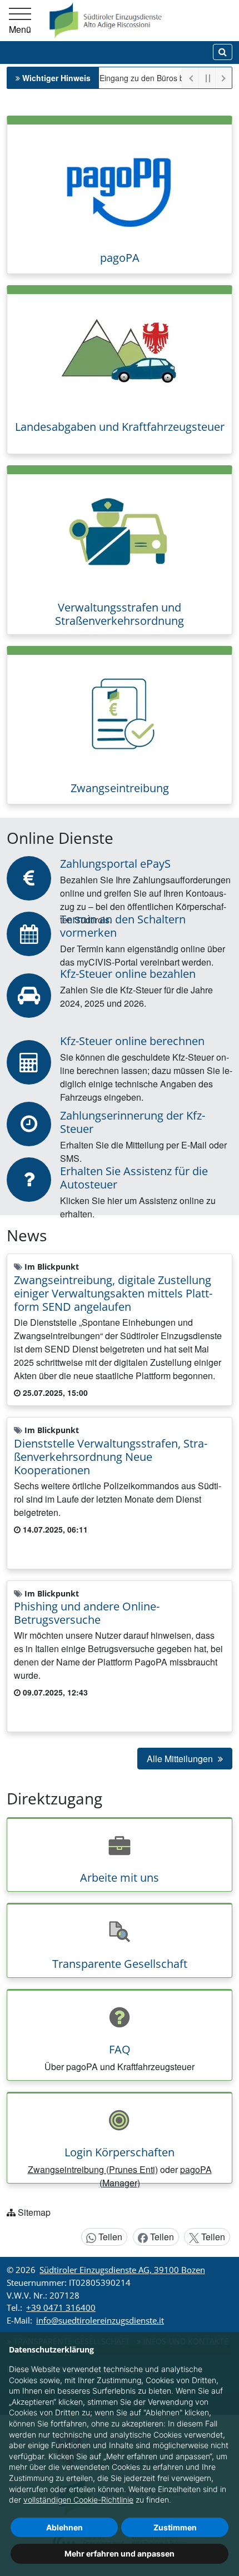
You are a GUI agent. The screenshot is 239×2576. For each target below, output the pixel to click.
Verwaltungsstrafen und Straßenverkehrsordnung (120, 614)
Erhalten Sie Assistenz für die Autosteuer (134, 1178)
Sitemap (34, 2212)
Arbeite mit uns (120, 1878)
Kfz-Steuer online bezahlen (128, 974)
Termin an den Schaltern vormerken (123, 926)
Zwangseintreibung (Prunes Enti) (93, 2169)
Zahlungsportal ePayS (115, 864)
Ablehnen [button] (64, 2527)
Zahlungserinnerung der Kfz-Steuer (133, 1122)
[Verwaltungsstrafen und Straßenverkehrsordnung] (120, 533)
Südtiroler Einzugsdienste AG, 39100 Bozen (122, 2270)
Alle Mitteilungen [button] (181, 1759)
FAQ (120, 2049)
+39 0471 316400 (61, 2308)
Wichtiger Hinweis (56, 78)
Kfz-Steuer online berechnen (132, 1041)
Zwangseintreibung (120, 788)
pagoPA (120, 258)
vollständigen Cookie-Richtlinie (78, 2500)
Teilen (109, 2237)
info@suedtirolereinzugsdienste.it (100, 2320)
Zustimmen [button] (175, 2527)
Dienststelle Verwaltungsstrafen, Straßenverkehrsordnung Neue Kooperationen (111, 1457)
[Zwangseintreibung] (120, 713)
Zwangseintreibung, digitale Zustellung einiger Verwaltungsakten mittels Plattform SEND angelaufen (113, 1293)
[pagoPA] (120, 183)
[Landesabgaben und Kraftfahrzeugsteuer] (120, 353)
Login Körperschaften (120, 2152)
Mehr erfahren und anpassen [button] (120, 2553)
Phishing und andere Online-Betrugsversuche (87, 1613)
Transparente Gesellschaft (120, 1964)
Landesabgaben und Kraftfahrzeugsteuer (120, 427)
